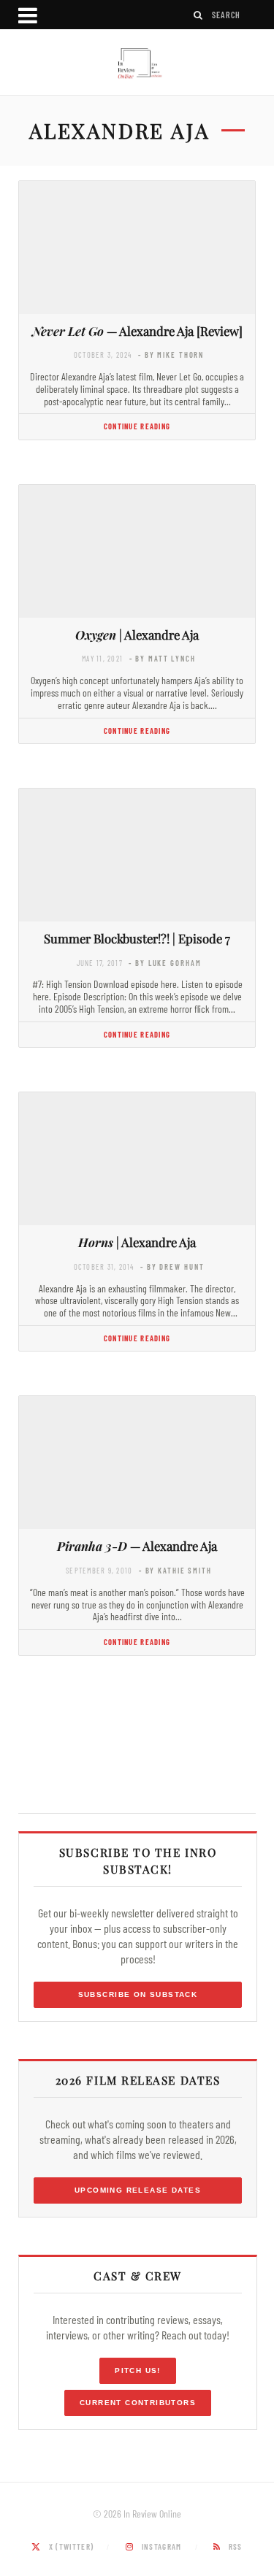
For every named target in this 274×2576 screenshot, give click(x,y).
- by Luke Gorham (165, 963)
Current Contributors (138, 2403)
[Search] (199, 15)
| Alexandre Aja (137, 635)
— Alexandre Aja (137, 1546)
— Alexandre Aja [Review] (137, 331)
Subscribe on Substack (138, 1994)
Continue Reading (137, 426)
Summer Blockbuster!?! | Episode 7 (137, 938)
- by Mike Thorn (171, 354)
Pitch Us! (138, 2370)
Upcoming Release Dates (138, 2190)
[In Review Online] (137, 64)
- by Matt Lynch (163, 658)
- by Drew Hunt (172, 1266)
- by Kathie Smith (175, 1570)
